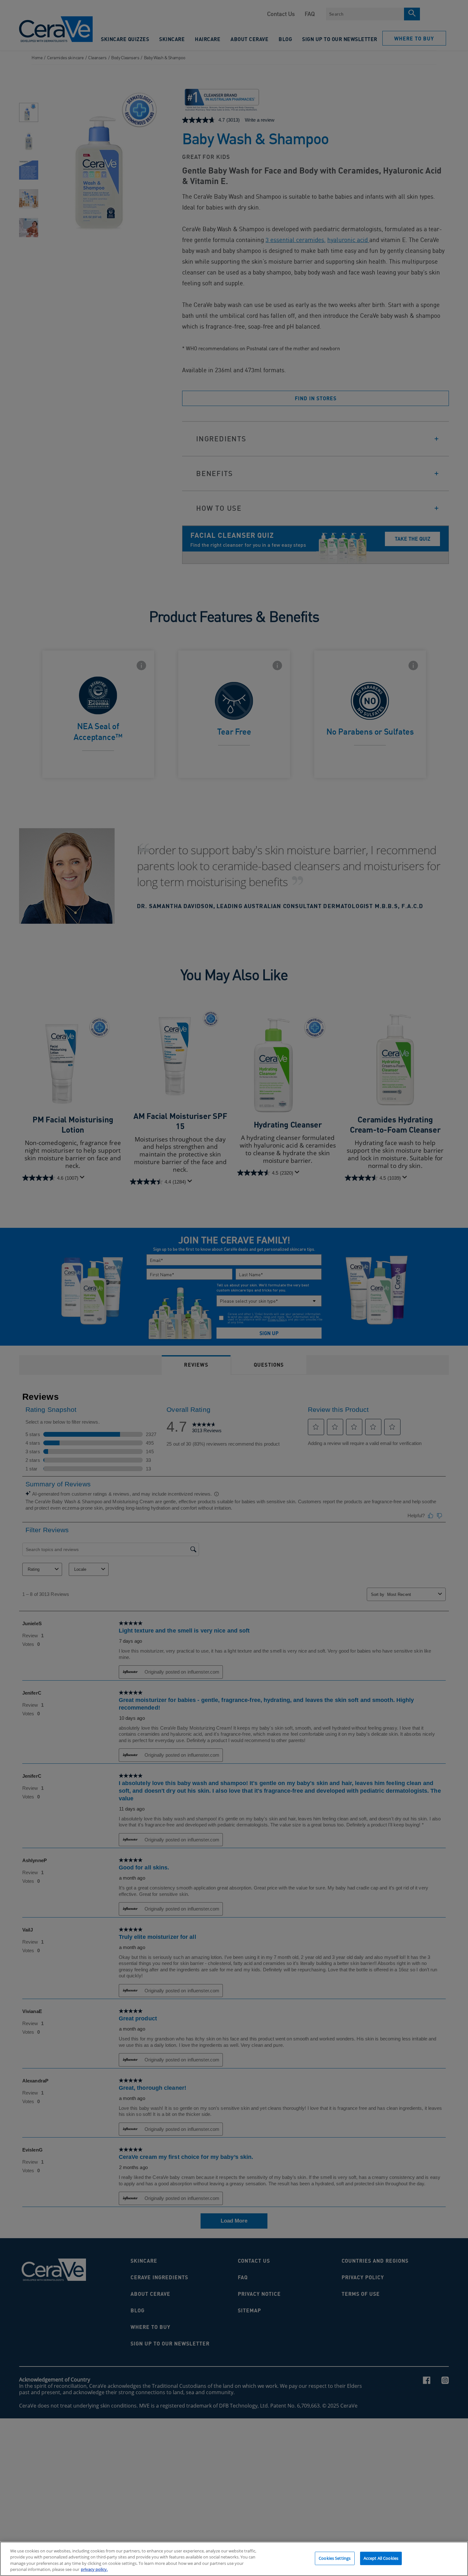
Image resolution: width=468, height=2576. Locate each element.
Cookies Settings (335, 2558)
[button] (460, 1288)
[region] (234, 2559)
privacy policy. (94, 2569)
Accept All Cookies (381, 2558)
